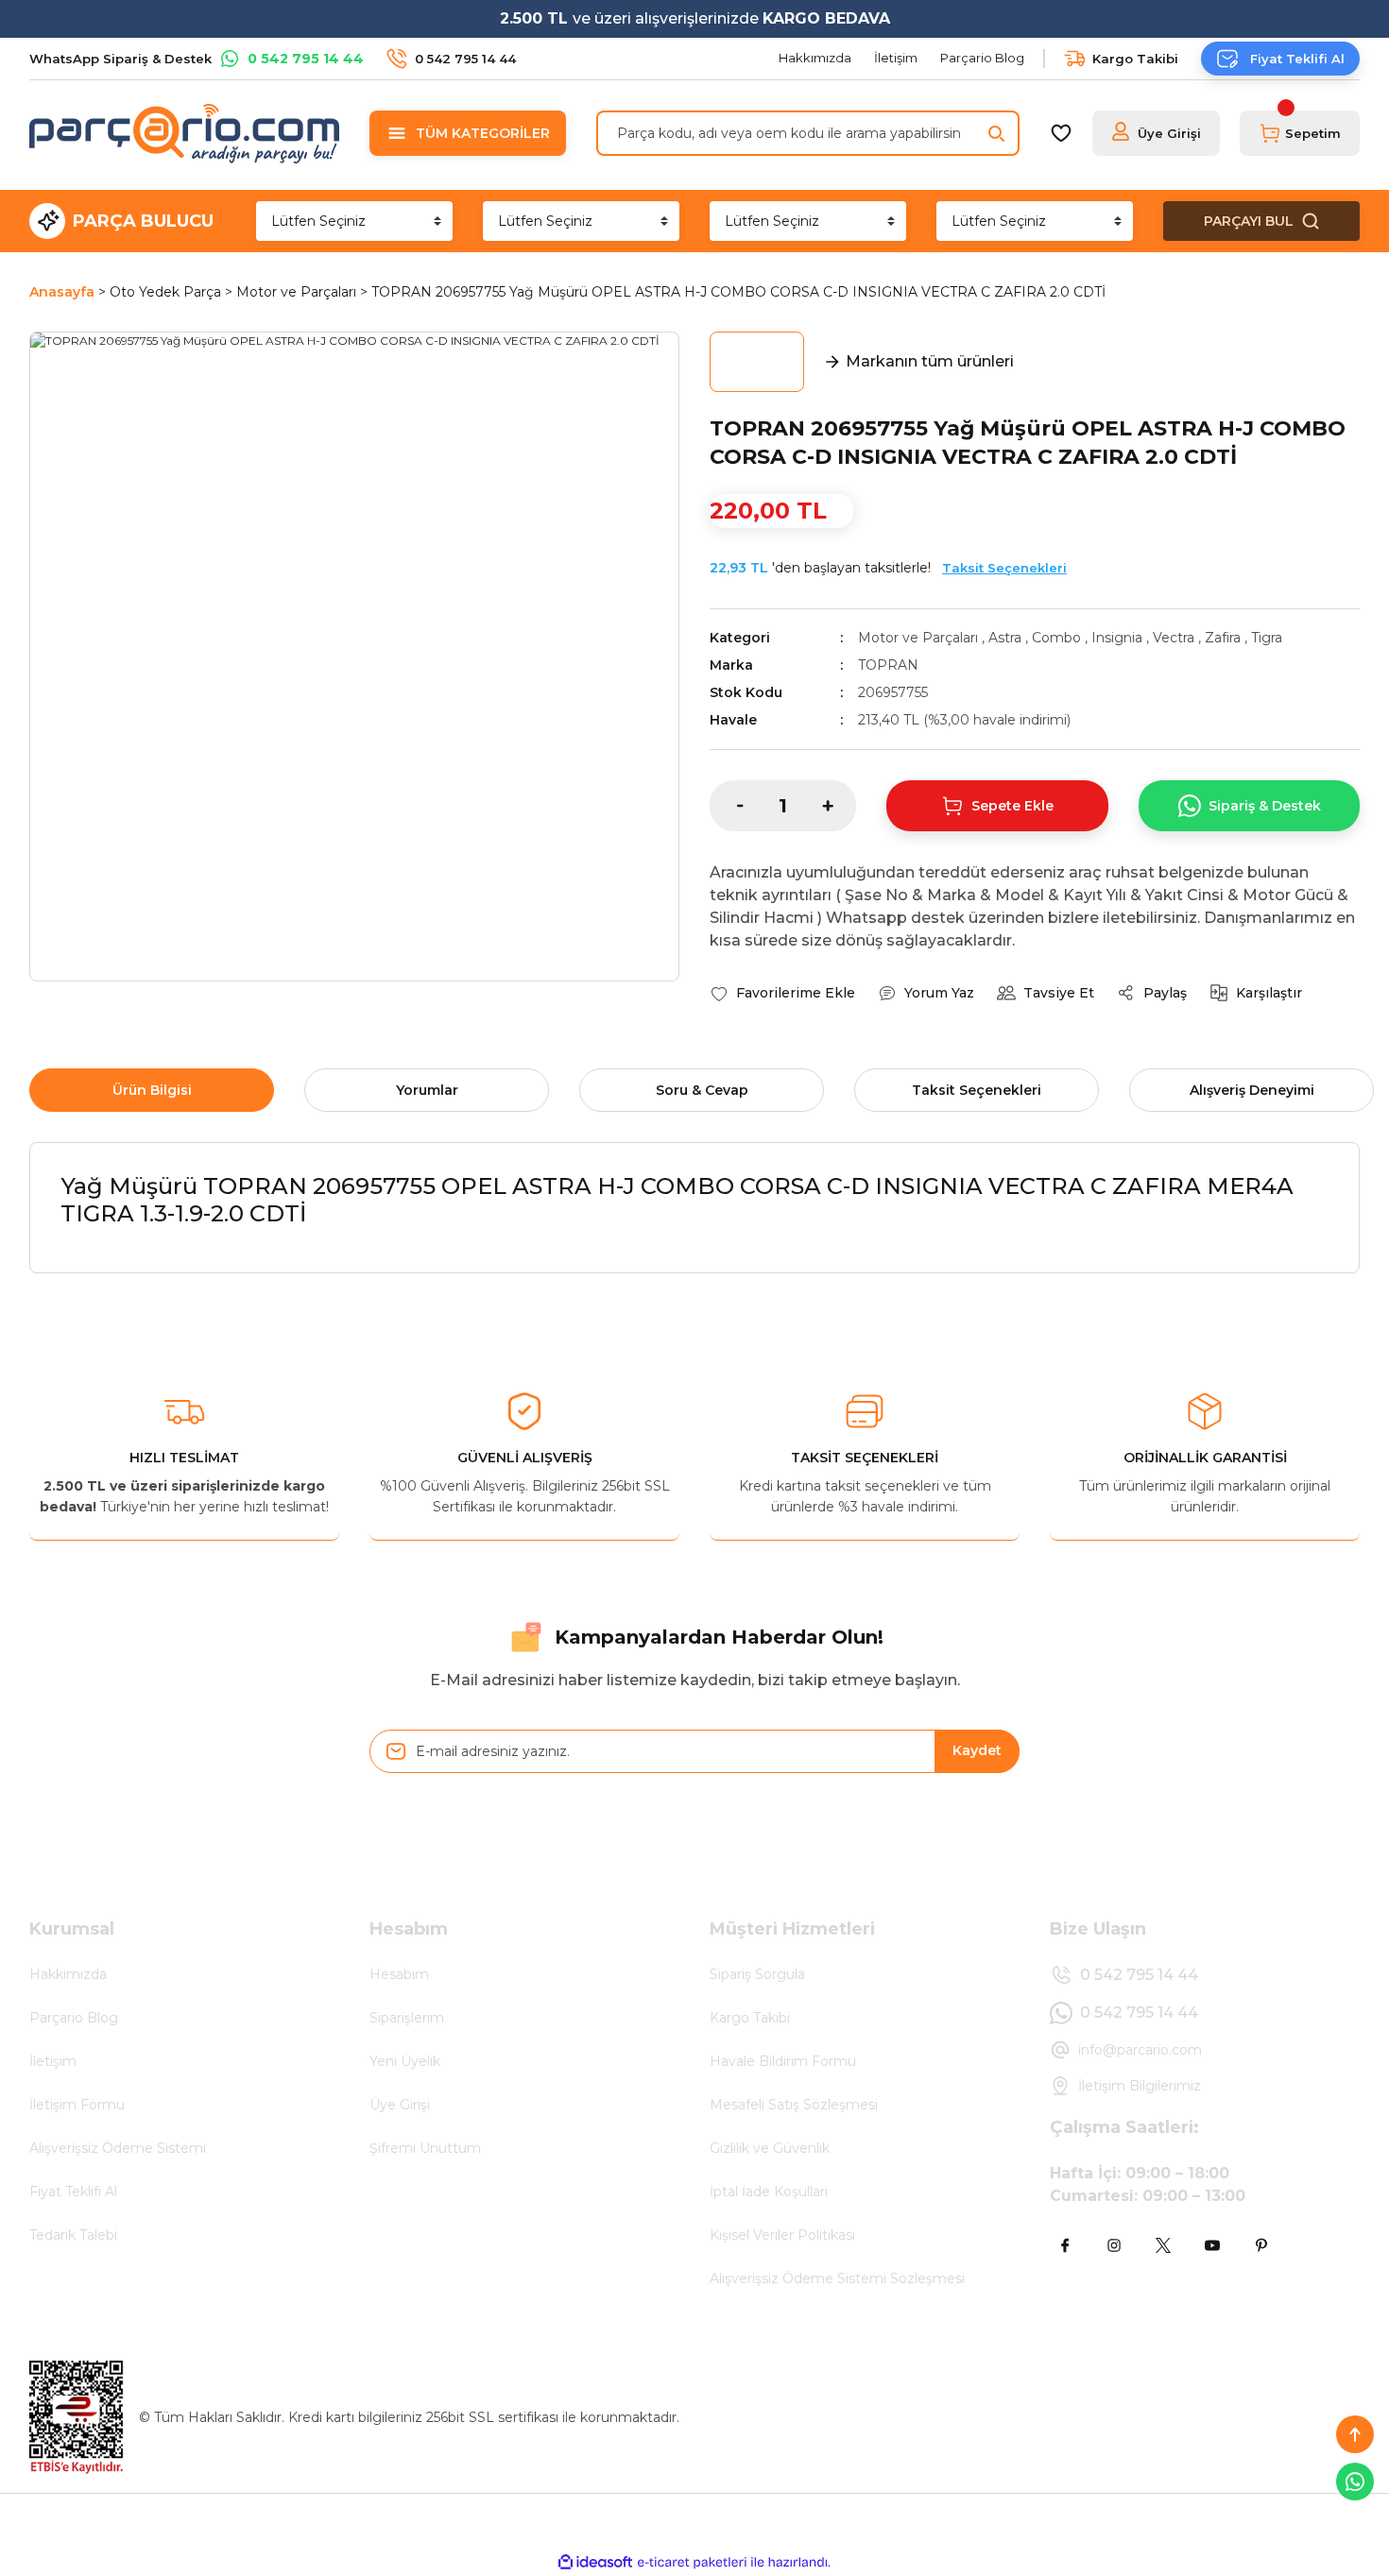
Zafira (1223, 638)
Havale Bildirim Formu (783, 2061)
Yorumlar (427, 1090)
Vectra (1174, 638)
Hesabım (399, 1974)
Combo (1056, 638)
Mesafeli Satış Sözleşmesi (794, 2105)
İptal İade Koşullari (769, 2192)
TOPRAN (888, 665)
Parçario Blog (74, 2018)
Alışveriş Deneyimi (1252, 1090)
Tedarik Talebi (73, 2235)
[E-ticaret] (692, 2562)
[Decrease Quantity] (727, 806)
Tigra (1267, 638)
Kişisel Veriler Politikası (782, 2235)
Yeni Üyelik (405, 2061)
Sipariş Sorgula (757, 1974)
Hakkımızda (68, 1974)
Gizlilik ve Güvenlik (770, 2148)
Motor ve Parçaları (918, 638)
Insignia (1117, 638)
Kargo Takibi (750, 2018)
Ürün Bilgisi (152, 1090)
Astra (1005, 638)
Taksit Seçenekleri (1004, 568)
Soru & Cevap (702, 1090)
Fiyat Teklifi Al (73, 2192)
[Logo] (184, 133)
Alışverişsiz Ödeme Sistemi (118, 2148)
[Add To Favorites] (782, 993)
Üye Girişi (400, 2105)
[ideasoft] (595, 2562)
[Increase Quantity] (839, 806)
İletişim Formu (77, 2105)
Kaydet (977, 1750)
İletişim (53, 2061)
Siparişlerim (407, 2018)
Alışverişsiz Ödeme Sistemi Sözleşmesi (837, 2278)
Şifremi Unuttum (425, 2148)
